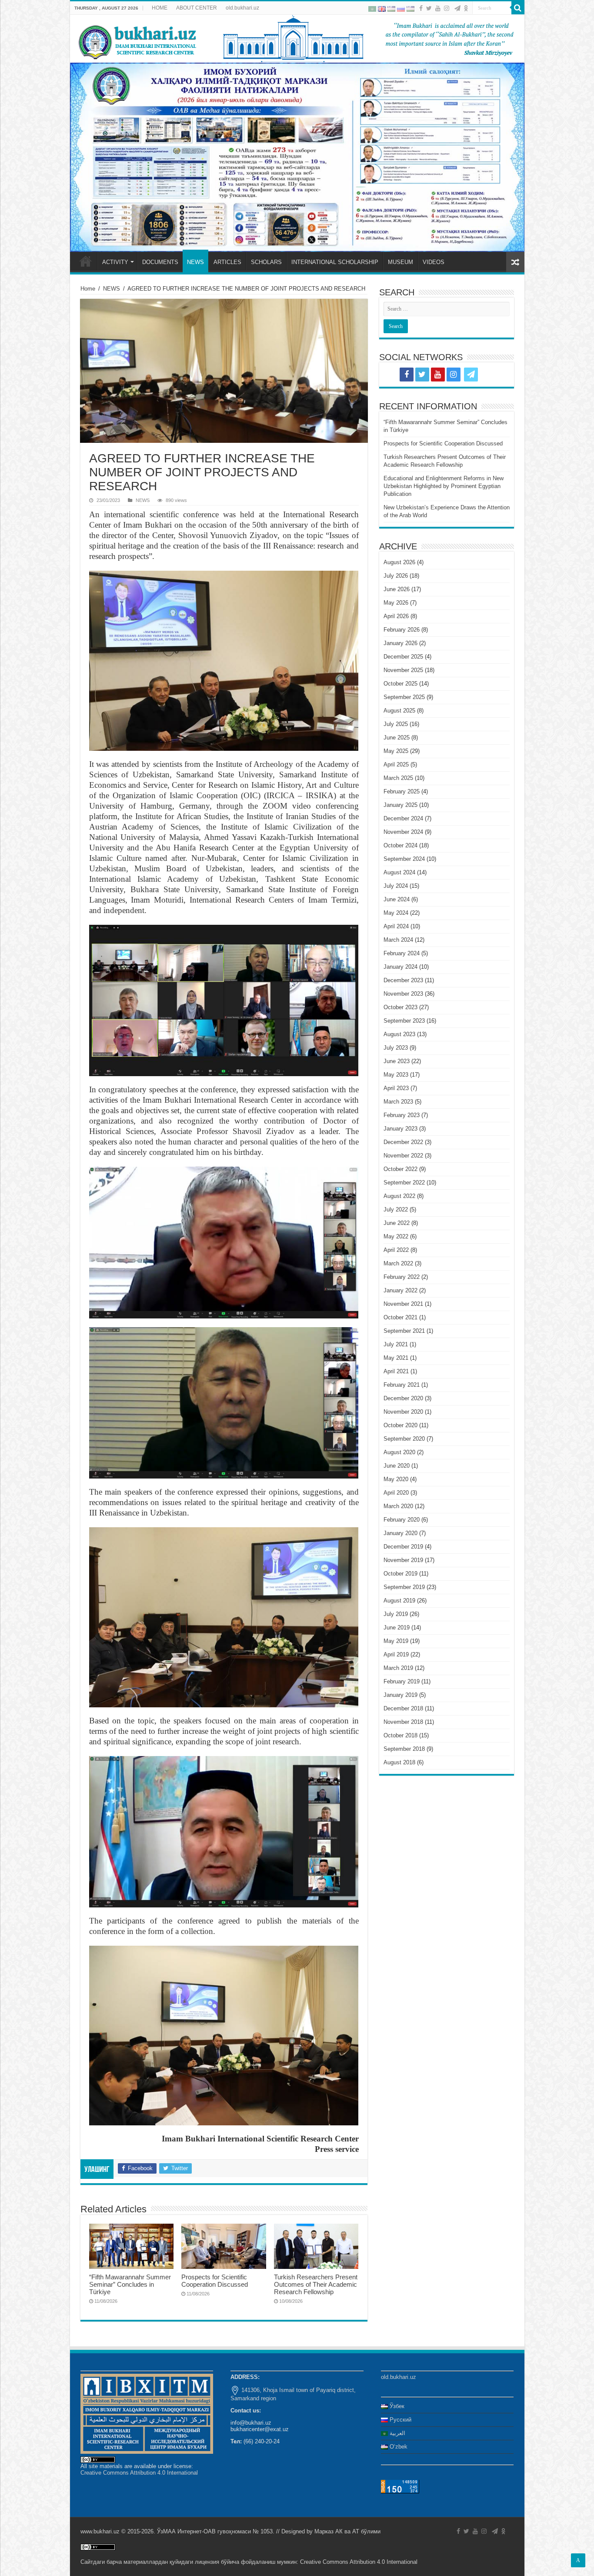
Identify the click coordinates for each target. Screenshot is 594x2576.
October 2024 (400, 845)
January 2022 (400, 1290)
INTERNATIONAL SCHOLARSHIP (335, 262)
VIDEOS (434, 262)
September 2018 (404, 1749)
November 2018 (403, 1722)
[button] (297, 157)
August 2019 (399, 1601)
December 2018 (403, 1708)
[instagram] (447, 8)
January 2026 (400, 643)
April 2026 (396, 616)
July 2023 (396, 1048)
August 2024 (399, 872)
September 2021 (404, 1331)
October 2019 (400, 1574)
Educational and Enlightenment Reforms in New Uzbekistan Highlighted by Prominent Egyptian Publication (444, 486)
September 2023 (404, 1021)
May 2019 (396, 1641)
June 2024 (397, 899)
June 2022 (397, 1223)
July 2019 (396, 1614)
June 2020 (397, 1466)
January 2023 (400, 1129)
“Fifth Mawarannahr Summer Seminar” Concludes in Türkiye (130, 2284)
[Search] (518, 8)
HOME (160, 8)
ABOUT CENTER (197, 8)
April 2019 (396, 1654)
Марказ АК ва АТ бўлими (347, 2531)
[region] (297, 157)
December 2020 (403, 1398)
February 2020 (402, 1520)
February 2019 (402, 1681)
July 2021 (396, 1344)
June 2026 (397, 589)
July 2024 (396, 886)
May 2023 (396, 1075)
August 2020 (399, 1452)
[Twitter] (429, 8)
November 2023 (403, 994)
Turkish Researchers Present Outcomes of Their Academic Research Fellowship (316, 2284)
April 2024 (396, 926)
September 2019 (404, 1587)
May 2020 (396, 1479)
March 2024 (398, 940)
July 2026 (396, 576)
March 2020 (398, 1506)
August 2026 (399, 562)
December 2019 (403, 1547)
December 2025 (403, 657)
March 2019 (398, 1668)
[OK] (466, 8)
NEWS (195, 262)
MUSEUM (400, 262)
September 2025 (404, 697)
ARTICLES (227, 262)
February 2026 (402, 630)
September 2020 (404, 1439)
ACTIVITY (115, 262)
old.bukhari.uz (242, 8)
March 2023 (398, 1102)
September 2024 (404, 859)
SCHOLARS (266, 262)
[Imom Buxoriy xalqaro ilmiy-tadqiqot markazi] (297, 39)
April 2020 (396, 1493)
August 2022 (399, 1196)
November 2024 (403, 832)
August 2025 (399, 711)
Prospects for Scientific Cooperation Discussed (215, 2281)
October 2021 (400, 1317)
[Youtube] (438, 8)
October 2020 (400, 1425)
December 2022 (403, 1142)
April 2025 (396, 764)
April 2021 (396, 1371)
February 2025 (402, 791)
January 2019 (400, 1695)
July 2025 (396, 724)
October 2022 (400, 1169)
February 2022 (402, 1277)
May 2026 (396, 603)
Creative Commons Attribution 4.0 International (139, 2473)
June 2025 (397, 738)
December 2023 (403, 980)
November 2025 (403, 670)
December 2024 (403, 818)
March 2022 (398, 1263)
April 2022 (396, 1250)
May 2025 (396, 751)
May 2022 (396, 1236)
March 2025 (398, 778)
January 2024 (400, 967)
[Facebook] (421, 8)
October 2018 (400, 1735)
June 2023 (397, 1061)
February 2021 (402, 1385)
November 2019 (403, 1560)
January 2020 (400, 1533)
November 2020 (403, 1412)
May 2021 (396, 1358)
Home (88, 289)
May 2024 (396, 913)
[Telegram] (457, 8)
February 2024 (402, 953)
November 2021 (403, 1304)
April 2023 (396, 1088)
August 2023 (399, 1034)
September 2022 (404, 1183)
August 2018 (399, 1762)
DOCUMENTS (160, 262)
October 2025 (400, 684)
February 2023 (402, 1115)
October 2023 (400, 1007)
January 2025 (400, 805)
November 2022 (403, 1156)
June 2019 (397, 1628)
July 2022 (396, 1209)
